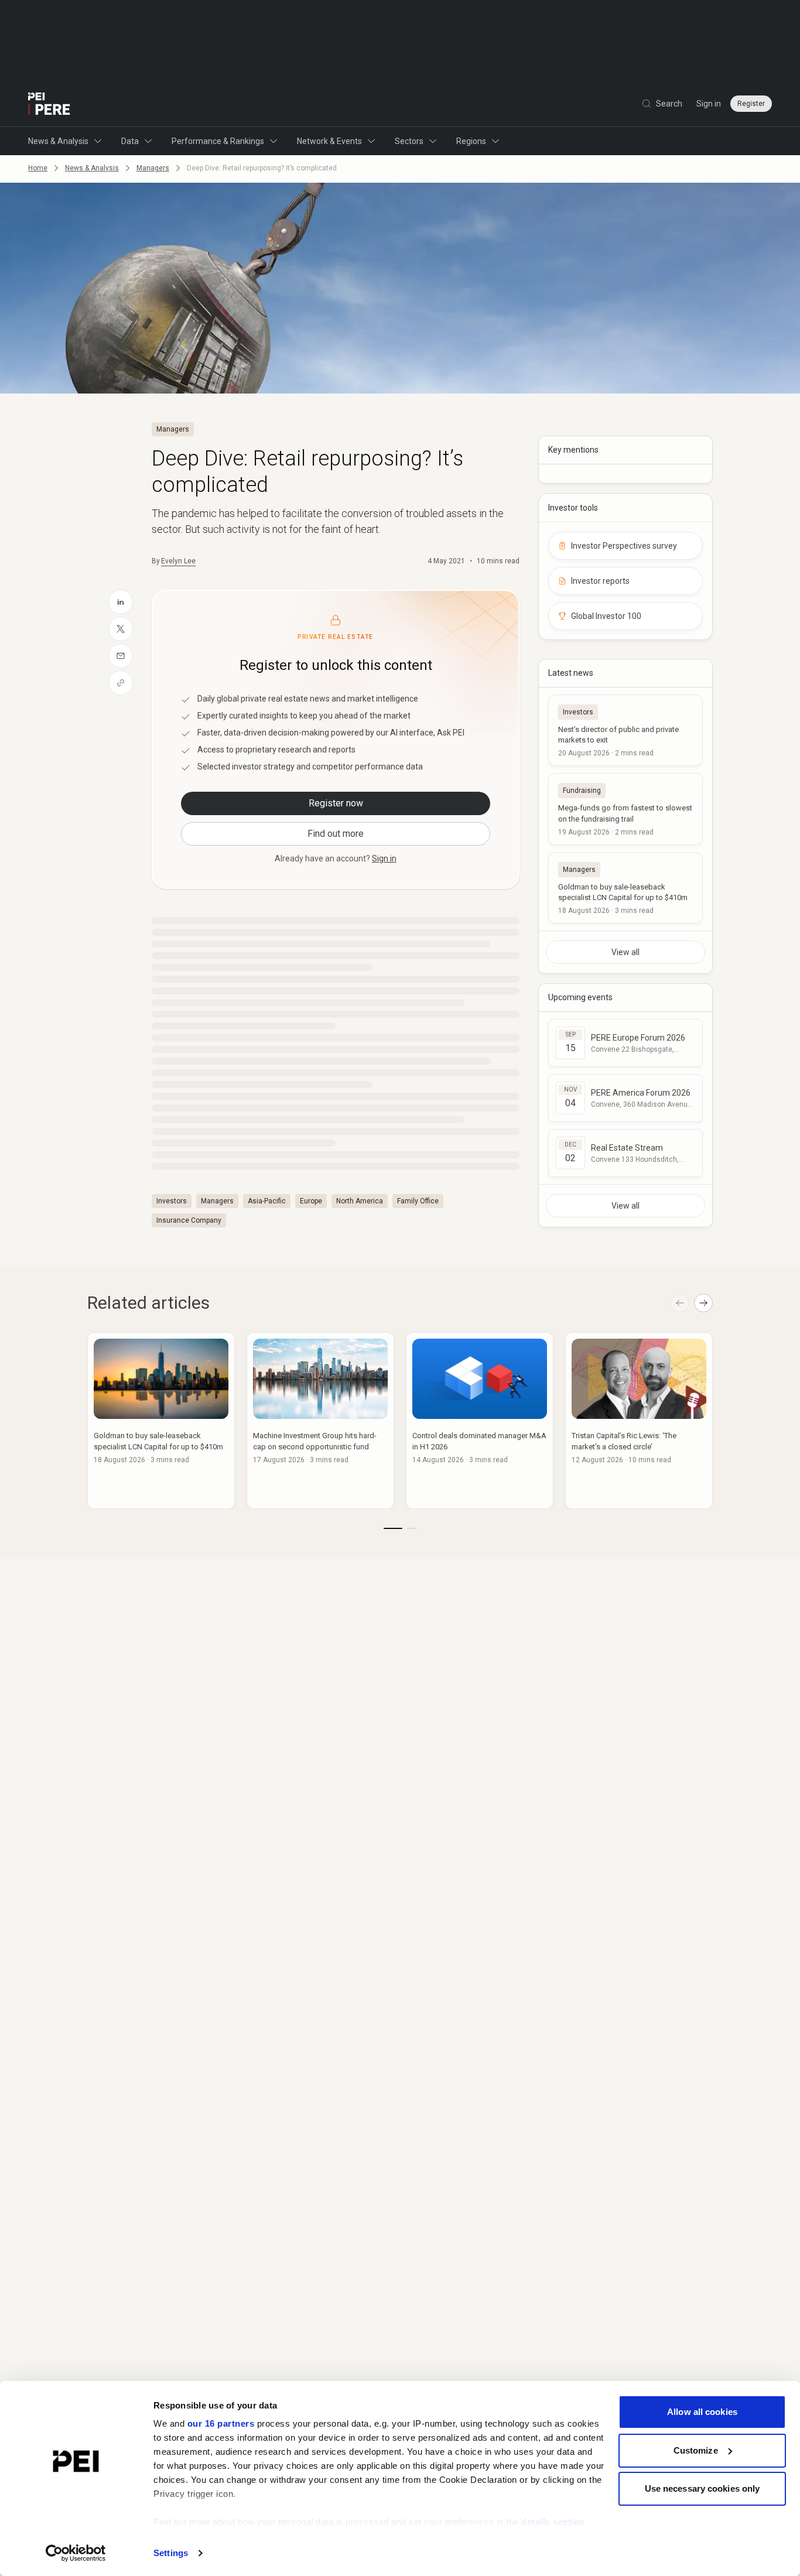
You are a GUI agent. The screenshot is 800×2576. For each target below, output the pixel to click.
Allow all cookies (702, 2412)
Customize (696, 2450)
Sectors (409, 141)
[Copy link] (121, 683)
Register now (336, 803)
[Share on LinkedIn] (121, 602)
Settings (171, 2553)
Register (751, 104)
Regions (471, 141)
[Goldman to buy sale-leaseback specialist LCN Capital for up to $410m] (625, 888)
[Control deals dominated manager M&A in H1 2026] (480, 1421)
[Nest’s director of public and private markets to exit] (625, 730)
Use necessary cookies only (702, 2488)
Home (38, 168)
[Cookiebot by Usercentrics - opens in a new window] (76, 2553)
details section (553, 2522)
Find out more (336, 834)
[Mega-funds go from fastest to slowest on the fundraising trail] (625, 809)
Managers (153, 168)
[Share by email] (121, 656)
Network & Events (329, 141)
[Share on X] (121, 629)
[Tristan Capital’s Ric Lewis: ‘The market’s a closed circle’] (639, 1421)
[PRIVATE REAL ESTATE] (49, 104)
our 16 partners (221, 2423)
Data (130, 141)
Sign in (709, 104)
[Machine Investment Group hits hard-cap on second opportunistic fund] (320, 1421)
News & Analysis (58, 141)
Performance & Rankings (218, 141)
